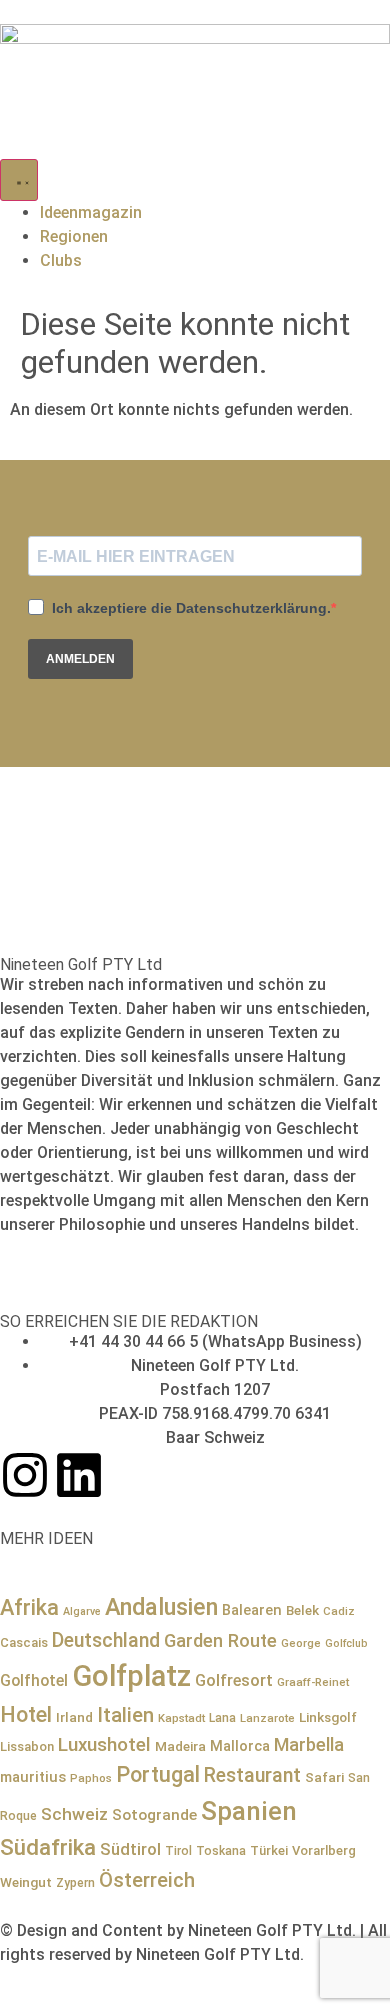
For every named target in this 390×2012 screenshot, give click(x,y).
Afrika (29, 1607)
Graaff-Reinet (313, 1682)
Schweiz (74, 1814)
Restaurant (252, 1775)
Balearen (252, 1610)
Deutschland (106, 1640)
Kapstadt (181, 1718)
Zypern (75, 1883)
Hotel (26, 1714)
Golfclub (346, 1643)
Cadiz (339, 1611)
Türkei (269, 1850)
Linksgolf (328, 1717)
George (301, 1643)
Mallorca (240, 1746)
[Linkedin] (79, 1475)
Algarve (82, 1611)
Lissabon (27, 1746)
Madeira (180, 1746)
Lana (222, 1718)
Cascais (24, 1642)
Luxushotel (104, 1745)
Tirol (178, 1851)
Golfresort (234, 1680)
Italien (125, 1715)
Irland (74, 1717)
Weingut (26, 1882)
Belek (302, 1610)
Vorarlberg (324, 1850)
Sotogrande (154, 1815)
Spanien (249, 1811)
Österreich (147, 1880)
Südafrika (48, 1847)
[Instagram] (25, 1475)
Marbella (309, 1744)
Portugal (158, 1774)
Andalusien (161, 1607)
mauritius (33, 1777)
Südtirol (130, 1849)
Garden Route (220, 1640)
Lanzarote (267, 1718)
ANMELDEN (80, 659)
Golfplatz (131, 1676)
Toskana (221, 1851)
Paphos (91, 1778)
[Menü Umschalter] (19, 180)
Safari (324, 1777)
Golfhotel (34, 1680)
